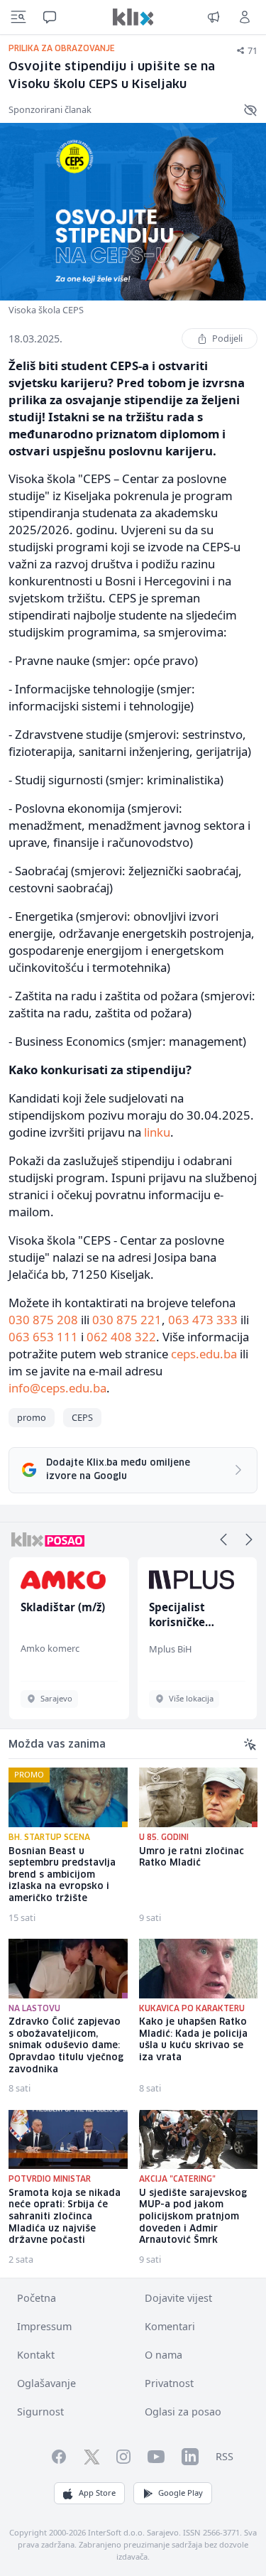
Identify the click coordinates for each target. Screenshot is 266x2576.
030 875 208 (43, 1320)
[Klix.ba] (133, 17)
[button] (223, 1539)
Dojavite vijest (178, 2298)
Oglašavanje (46, 2383)
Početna (37, 2298)
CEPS (82, 1417)
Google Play (181, 2493)
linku (157, 1132)
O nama (164, 2355)
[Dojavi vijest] (214, 17)
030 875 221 (127, 1320)
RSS (225, 2456)
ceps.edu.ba (204, 1354)
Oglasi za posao (183, 2412)
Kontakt (36, 2355)
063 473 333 (203, 1320)
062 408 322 (121, 1337)
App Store (97, 2493)
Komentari (170, 2326)
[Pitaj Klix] (50, 17)
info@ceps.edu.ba (57, 1388)
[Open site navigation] (18, 17)
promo (32, 1417)
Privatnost (169, 2383)
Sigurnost (40, 2412)
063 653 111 (43, 1337)
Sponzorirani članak (50, 109)
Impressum (44, 2326)
